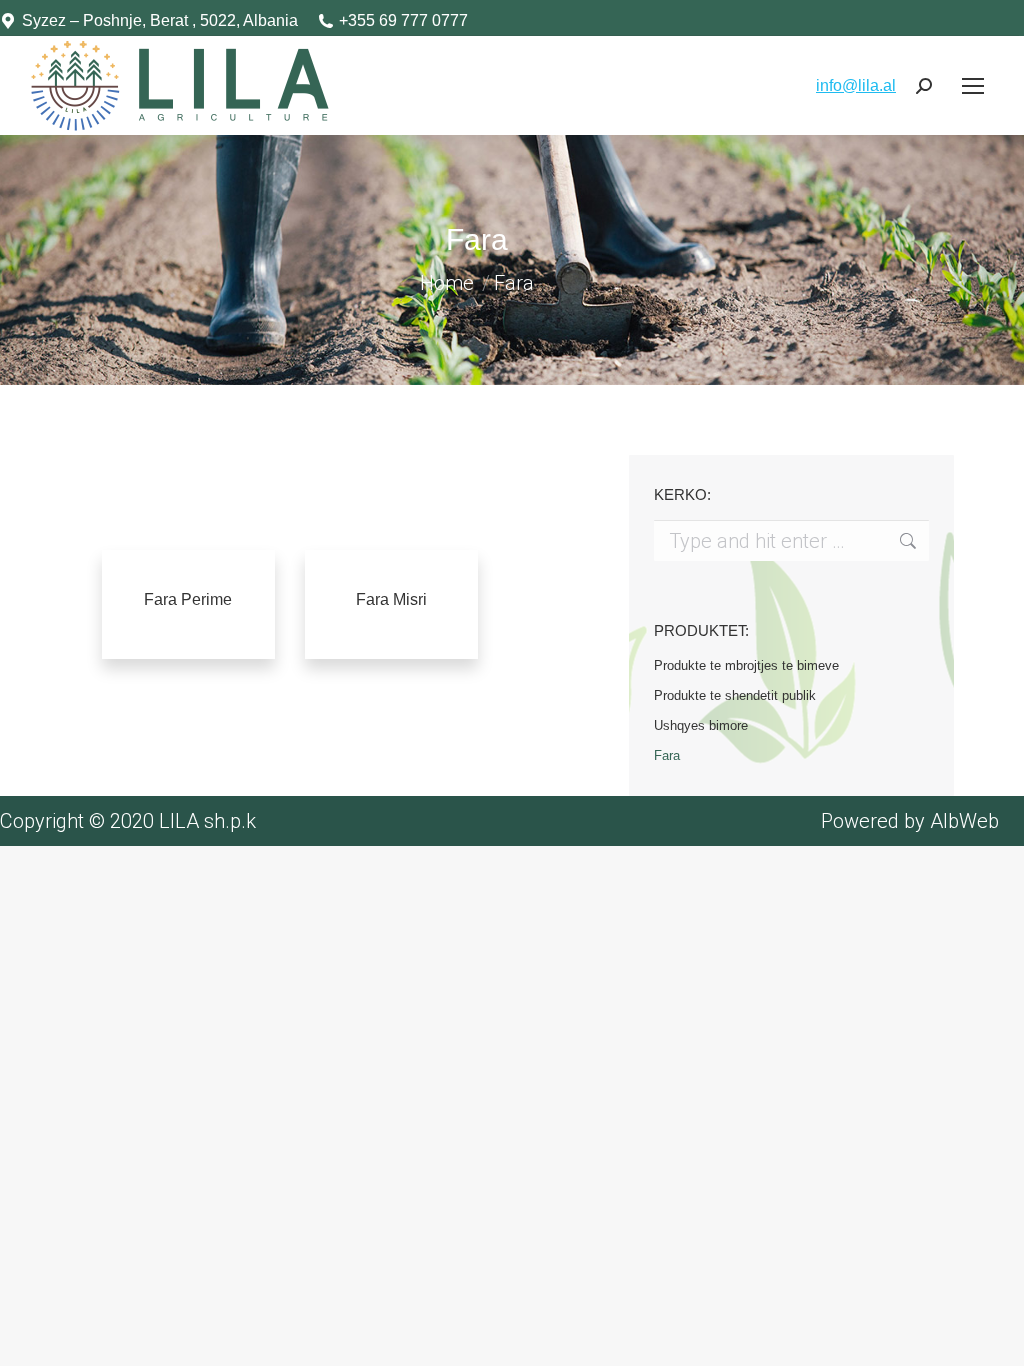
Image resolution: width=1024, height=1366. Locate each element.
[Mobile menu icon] (973, 86)
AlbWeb (964, 821)
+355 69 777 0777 (403, 20)
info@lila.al (856, 85)
